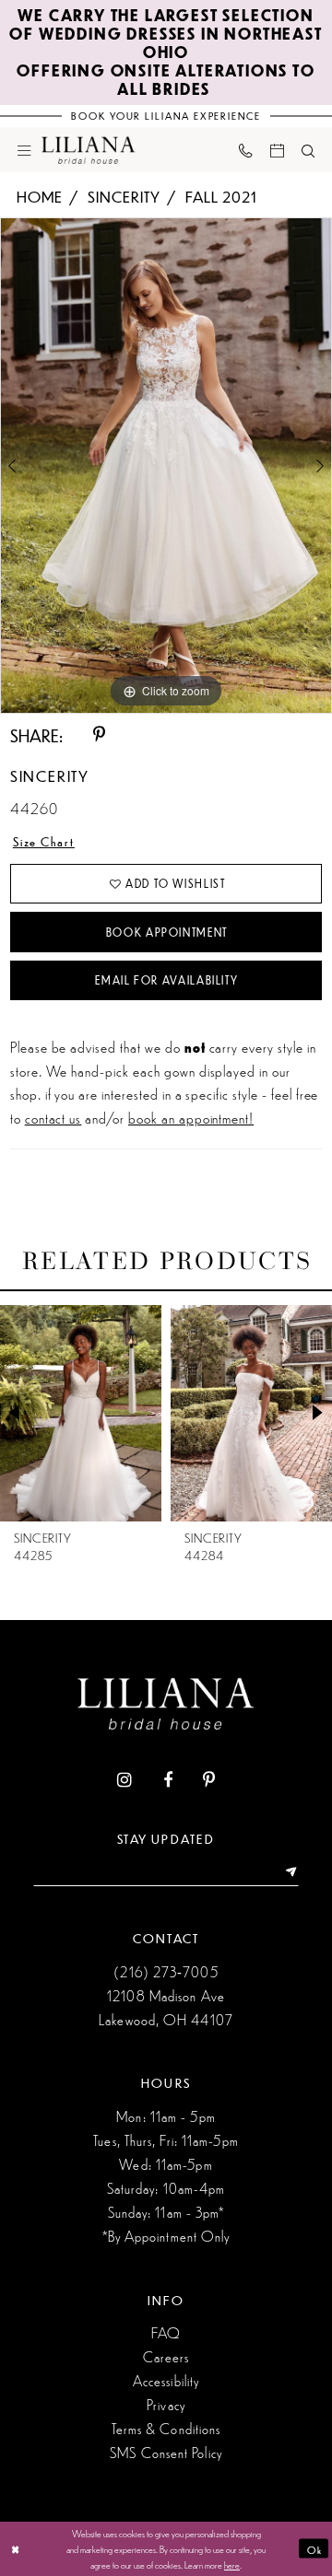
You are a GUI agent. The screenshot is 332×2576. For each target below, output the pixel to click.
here (232, 2564)
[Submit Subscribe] (286, 1873)
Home (40, 197)
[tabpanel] (166, 466)
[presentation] (83, 1413)
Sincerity (124, 197)
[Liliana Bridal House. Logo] (89, 149)
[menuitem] (24, 149)
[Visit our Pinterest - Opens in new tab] (209, 1781)
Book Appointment (167, 932)
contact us (53, 1118)
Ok (314, 2548)
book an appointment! (191, 1118)
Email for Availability (166, 980)
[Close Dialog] (16, 2548)
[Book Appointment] (277, 149)
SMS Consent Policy (166, 2452)
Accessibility (166, 2380)
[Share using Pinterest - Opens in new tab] (99, 735)
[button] (24, 149)
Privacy (166, 2404)
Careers (166, 2356)
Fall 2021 (221, 197)
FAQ (166, 2332)
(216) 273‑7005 (166, 1971)
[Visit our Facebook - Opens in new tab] (168, 1781)
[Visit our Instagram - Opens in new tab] (125, 1781)
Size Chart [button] (44, 841)
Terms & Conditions (166, 2428)
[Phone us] (246, 150)
